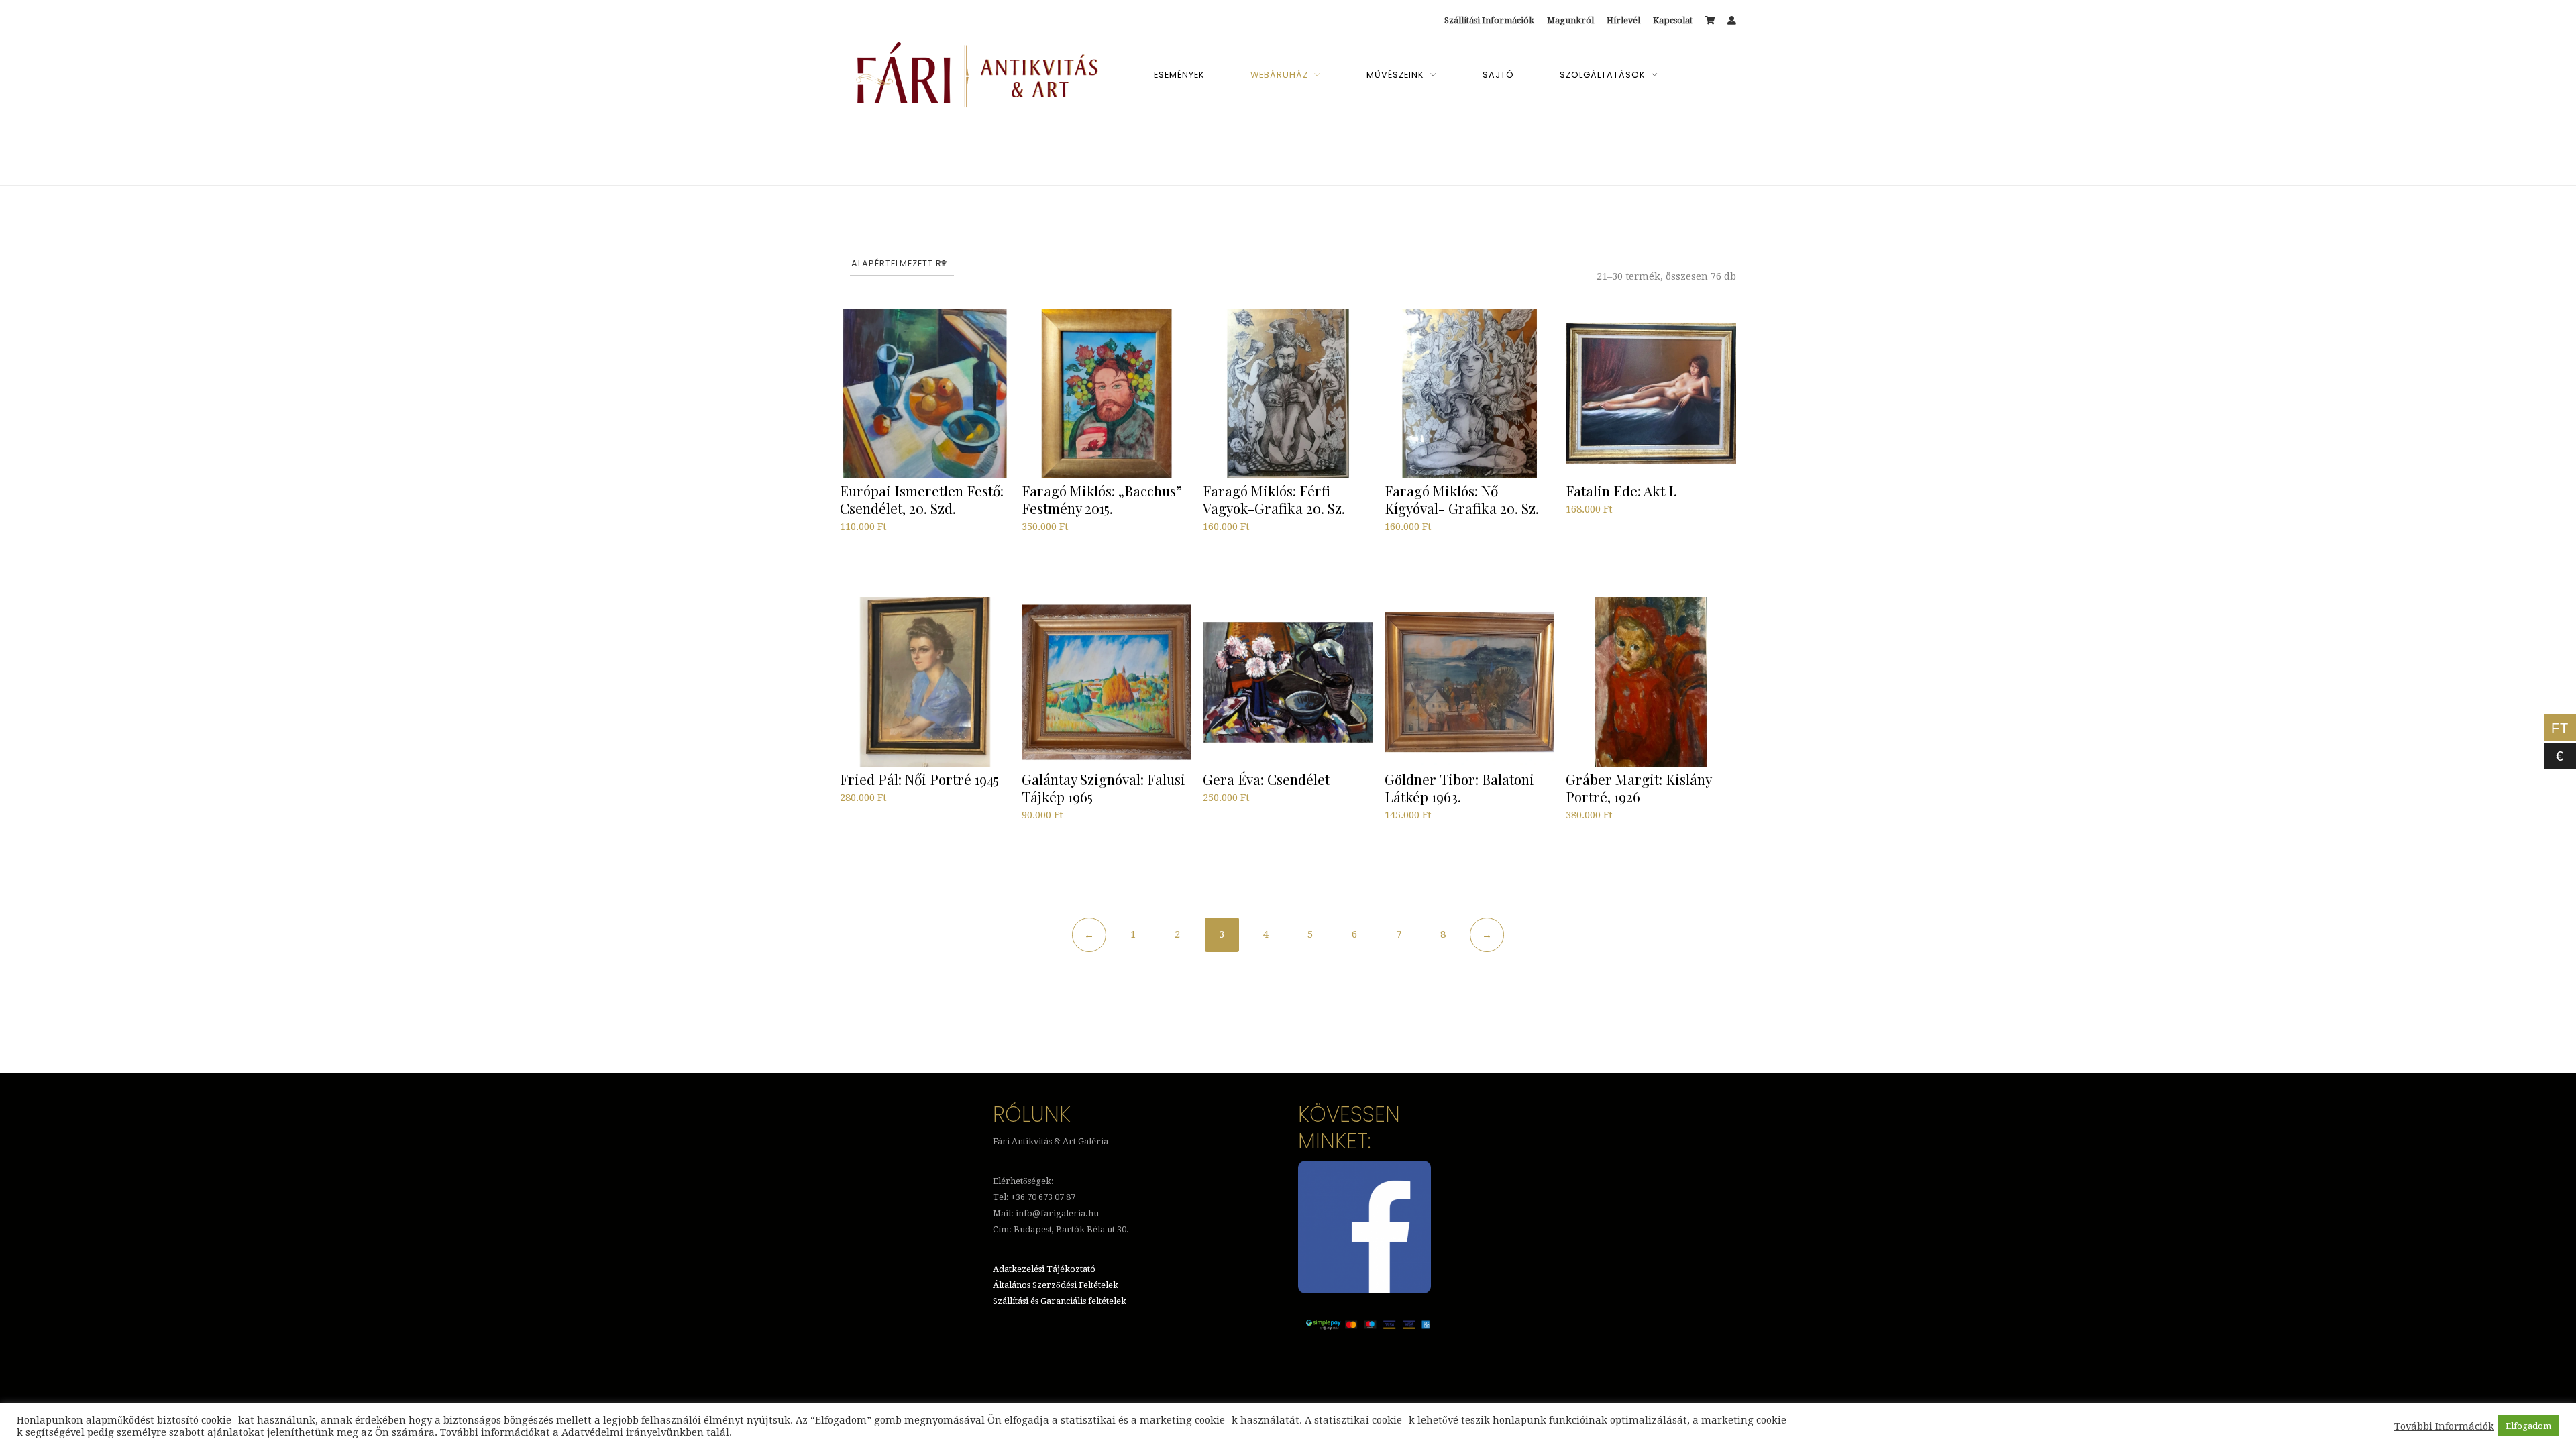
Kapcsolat (1673, 20)
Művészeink (1395, 75)
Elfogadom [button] (2528, 1426)
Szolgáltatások (1603, 75)
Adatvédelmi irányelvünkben (633, 1432)
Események (1179, 75)
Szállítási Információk (1489, 20)
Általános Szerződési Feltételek (1056, 1285)
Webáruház (1279, 75)
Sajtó (1498, 75)
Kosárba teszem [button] (881, 560)
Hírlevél (1623, 20)
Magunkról (1570, 20)
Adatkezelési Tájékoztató (1044, 1269)
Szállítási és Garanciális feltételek (1060, 1301)
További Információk (2444, 1426)
